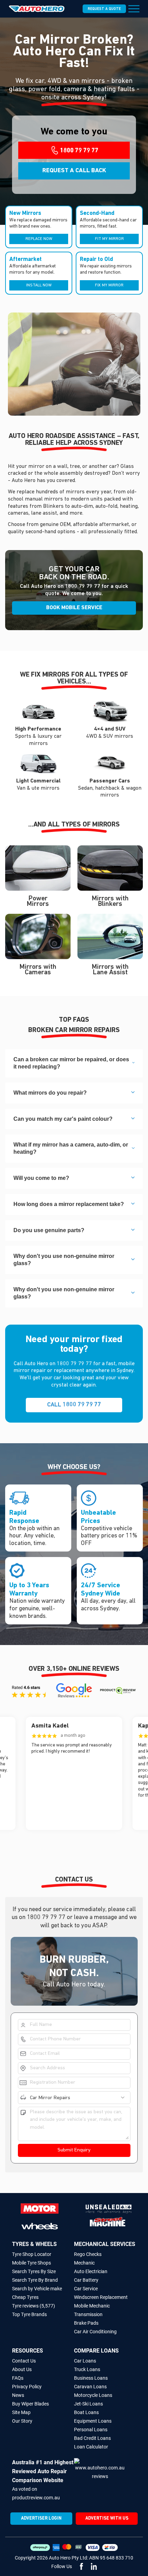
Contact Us (24, 2361)
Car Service (86, 2289)
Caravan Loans (90, 2387)
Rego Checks (88, 2254)
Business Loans (91, 2378)
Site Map (21, 2412)
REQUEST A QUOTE (104, 9)
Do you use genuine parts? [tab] (49, 1230)
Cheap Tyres (25, 2297)
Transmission (88, 2314)
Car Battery (86, 2280)
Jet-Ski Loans (88, 2404)
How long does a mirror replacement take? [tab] (69, 1204)
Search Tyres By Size (34, 2271)
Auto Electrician (91, 2271)
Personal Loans (91, 2430)
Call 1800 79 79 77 (74, 1405)
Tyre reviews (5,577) (34, 2306)
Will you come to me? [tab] (41, 1178)
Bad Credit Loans (92, 2438)
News (18, 2395)
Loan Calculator (91, 2447)
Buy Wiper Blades (30, 2404)
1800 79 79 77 (83, 587)
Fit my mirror (109, 239)
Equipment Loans (93, 2421)
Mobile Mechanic (92, 2306)
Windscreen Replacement (101, 2297)
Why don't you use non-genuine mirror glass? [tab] (64, 1260)
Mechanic (84, 2263)
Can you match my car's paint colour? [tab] (63, 1119)
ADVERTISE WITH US (107, 2518)
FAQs (18, 2378)
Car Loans (85, 2361)
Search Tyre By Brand (35, 2280)
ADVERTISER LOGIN (41, 2518)
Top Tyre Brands (29, 2314)
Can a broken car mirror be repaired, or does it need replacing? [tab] (71, 1063)
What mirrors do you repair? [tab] (50, 1093)
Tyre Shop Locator (32, 2254)
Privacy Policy (27, 2387)
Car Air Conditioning (95, 2332)
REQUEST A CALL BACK (74, 171)
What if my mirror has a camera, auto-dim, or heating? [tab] (71, 1148)
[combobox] (79, 2098)
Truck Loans (87, 2369)
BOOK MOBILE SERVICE (74, 608)
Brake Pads (86, 2323)
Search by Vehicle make (37, 2289)
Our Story (22, 2421)
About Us (22, 2369)
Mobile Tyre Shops (31, 2263)
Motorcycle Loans (93, 2395)
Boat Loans (86, 2412)
